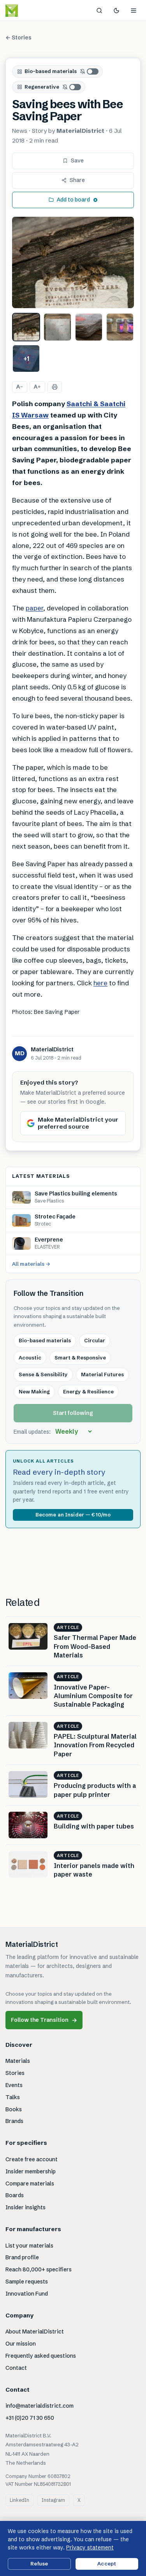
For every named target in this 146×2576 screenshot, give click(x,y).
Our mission (21, 2344)
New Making (34, 1391)
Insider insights (26, 2207)
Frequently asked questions (41, 2356)
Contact (16, 2368)
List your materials (29, 2246)
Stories (15, 2073)
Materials (18, 2061)
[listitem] (26, 327)
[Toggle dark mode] (116, 11)
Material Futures (102, 1374)
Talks (13, 2097)
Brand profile (22, 2257)
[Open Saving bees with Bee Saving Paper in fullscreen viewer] (73, 263)
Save (77, 161)
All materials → (31, 1264)
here (100, 983)
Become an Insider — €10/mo (73, 1515)
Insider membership (31, 2171)
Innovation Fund (27, 2294)
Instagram (53, 2500)
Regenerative (42, 87)
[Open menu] (134, 11)
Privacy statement (90, 2547)
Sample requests (27, 2282)
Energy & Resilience (88, 1391)
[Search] (99, 11)
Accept (107, 2564)
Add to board (73, 200)
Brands (14, 2121)
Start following (73, 1413)
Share (77, 180)
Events (14, 2085)
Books (14, 2109)
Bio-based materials (51, 71)
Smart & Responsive (80, 1358)
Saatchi (80, 404)
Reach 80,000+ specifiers (39, 2269)
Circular (95, 1340)
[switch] (90, 71)
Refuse (39, 2564)
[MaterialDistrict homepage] (29, 11)
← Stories (18, 37)
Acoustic (30, 1358)
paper (34, 608)
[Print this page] (55, 387)
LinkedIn (19, 2500)
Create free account (32, 2159)
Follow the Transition (44, 2020)
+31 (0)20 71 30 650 (30, 2418)
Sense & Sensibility (43, 1374)
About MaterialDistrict (35, 2332)
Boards (15, 2195)
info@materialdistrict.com (40, 2406)
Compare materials (30, 2184)
